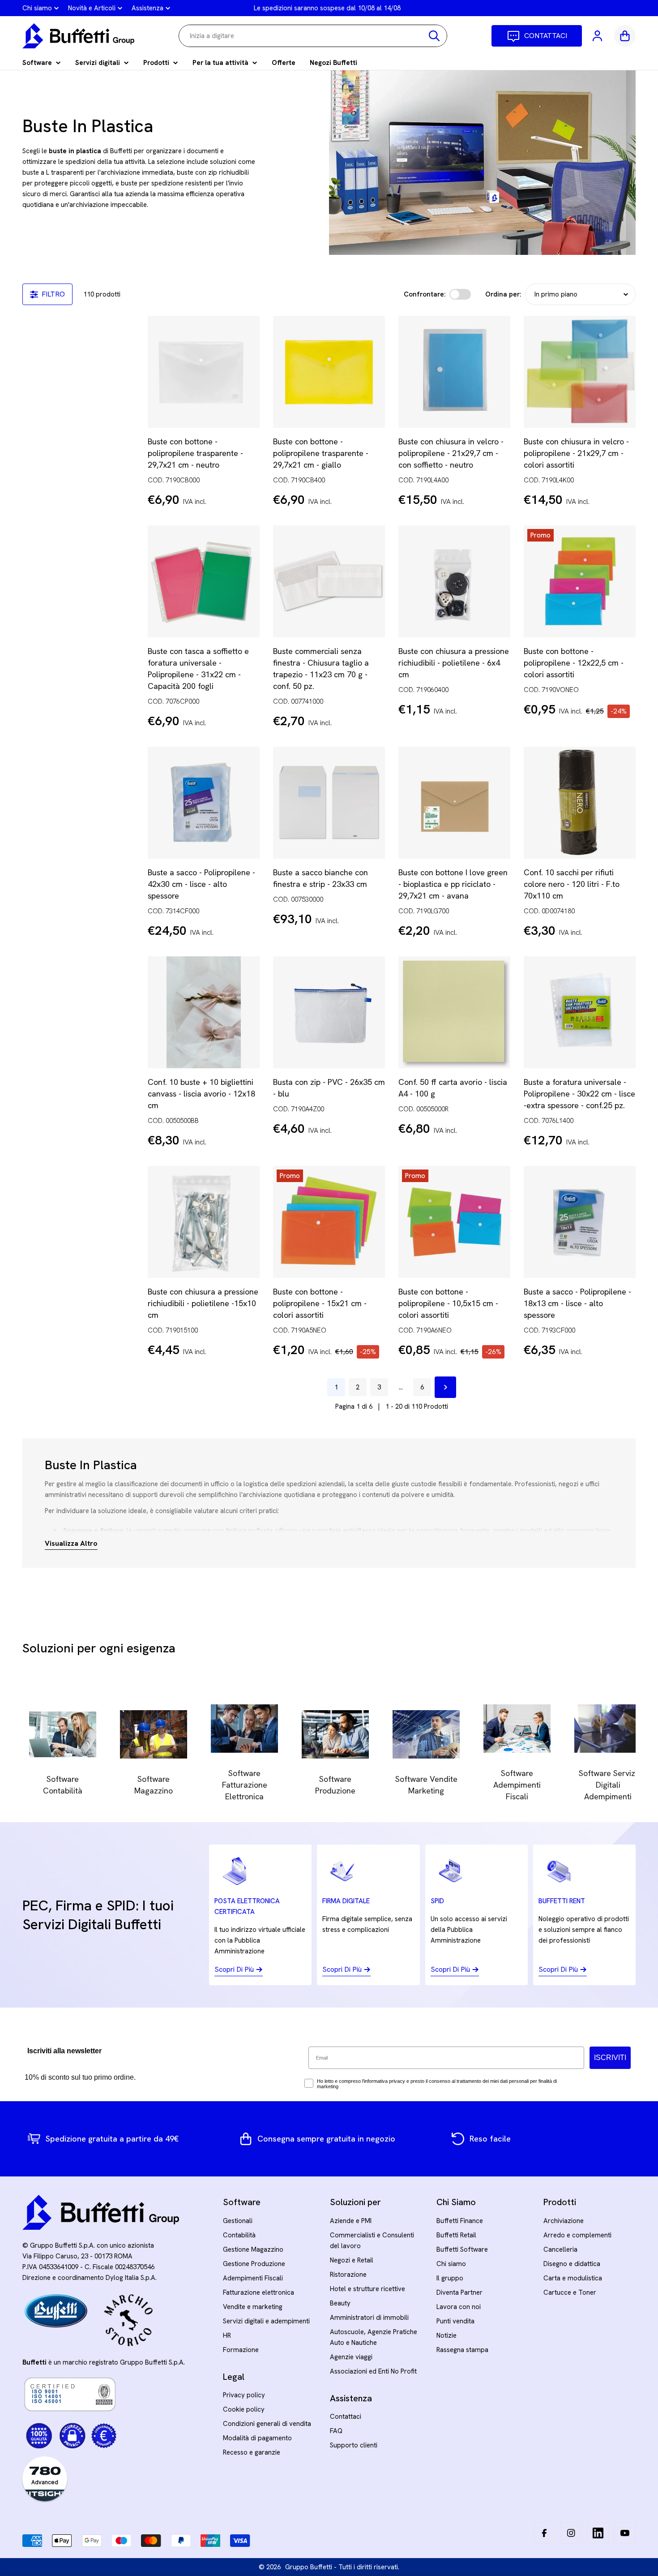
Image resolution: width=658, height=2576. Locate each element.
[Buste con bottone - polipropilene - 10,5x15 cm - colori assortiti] (454, 1222)
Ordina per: (503, 294)
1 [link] (336, 1387)
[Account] (598, 36)
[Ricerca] (434, 36)
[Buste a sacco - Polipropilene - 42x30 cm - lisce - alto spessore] (204, 803)
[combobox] (313, 36)
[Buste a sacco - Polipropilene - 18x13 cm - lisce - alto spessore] (580, 1222)
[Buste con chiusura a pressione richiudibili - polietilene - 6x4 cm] (454, 581)
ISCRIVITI (610, 2058)
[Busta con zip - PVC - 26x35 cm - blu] (329, 1012)
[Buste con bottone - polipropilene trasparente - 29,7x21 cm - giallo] (329, 372)
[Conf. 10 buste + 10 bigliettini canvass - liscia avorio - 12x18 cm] (204, 1012)
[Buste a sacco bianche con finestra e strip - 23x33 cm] (329, 803)
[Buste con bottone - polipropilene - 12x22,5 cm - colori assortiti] (580, 581)
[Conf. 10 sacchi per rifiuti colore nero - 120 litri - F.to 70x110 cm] (580, 803)
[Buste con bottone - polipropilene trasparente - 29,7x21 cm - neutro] (204, 372)
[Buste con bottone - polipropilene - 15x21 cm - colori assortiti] (329, 1222)
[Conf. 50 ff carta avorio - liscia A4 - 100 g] (454, 1012)
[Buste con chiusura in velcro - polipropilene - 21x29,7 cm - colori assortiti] (580, 372)
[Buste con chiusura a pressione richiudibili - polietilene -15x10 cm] (204, 1222)
